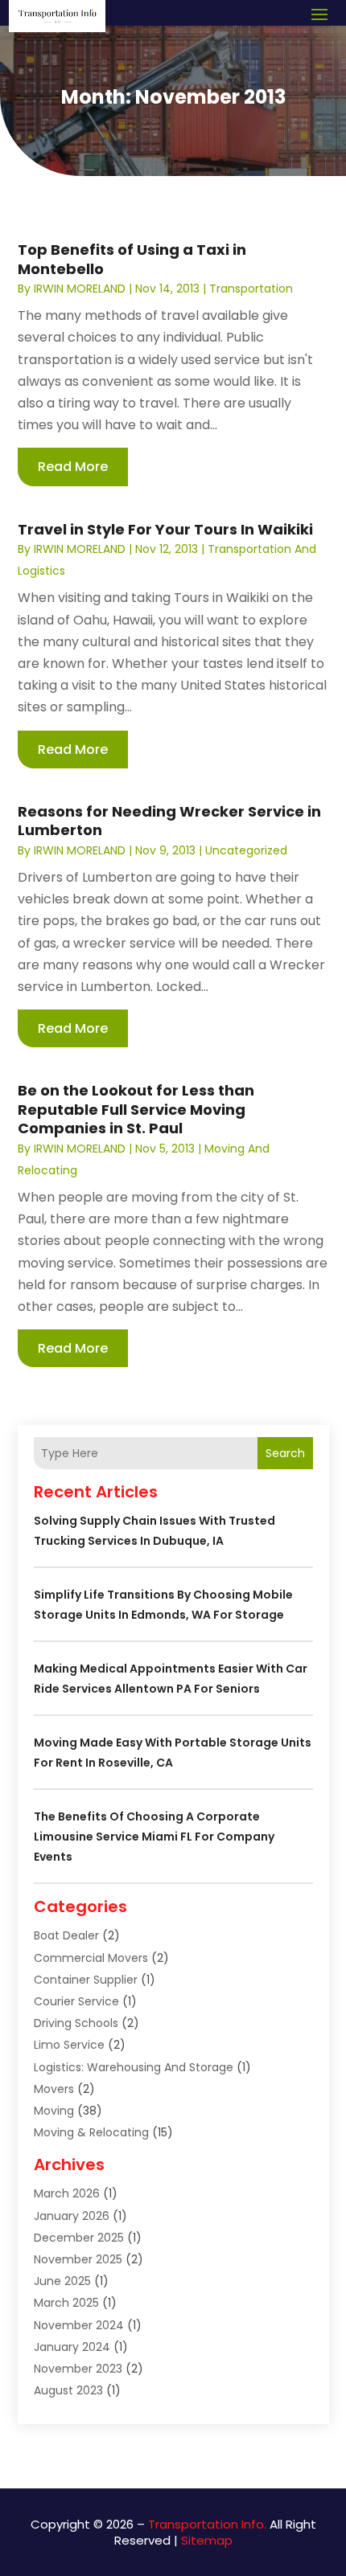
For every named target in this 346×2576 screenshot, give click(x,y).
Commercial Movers (91, 1958)
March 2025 (66, 2303)
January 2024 (72, 2347)
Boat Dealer (66, 1935)
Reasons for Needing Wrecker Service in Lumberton (169, 821)
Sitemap (207, 2540)
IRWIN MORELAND (80, 289)
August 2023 (68, 2390)
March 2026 (67, 2193)
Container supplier (86, 1980)
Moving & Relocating (91, 2132)
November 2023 (78, 2369)
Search (285, 1453)
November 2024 (79, 2325)
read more (73, 467)
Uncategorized (246, 850)
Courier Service (76, 2001)
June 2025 (62, 2281)
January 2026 (72, 2216)
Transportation (251, 289)
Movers (54, 2089)
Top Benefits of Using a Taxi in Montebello (132, 259)
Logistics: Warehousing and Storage (134, 2067)
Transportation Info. (207, 2524)
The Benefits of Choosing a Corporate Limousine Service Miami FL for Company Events (154, 1837)
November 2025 (78, 2259)
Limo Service (69, 2045)
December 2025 (79, 2238)
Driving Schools (76, 2023)
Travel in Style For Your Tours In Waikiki (165, 529)
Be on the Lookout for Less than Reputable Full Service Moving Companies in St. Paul (136, 1109)
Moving (54, 2111)
